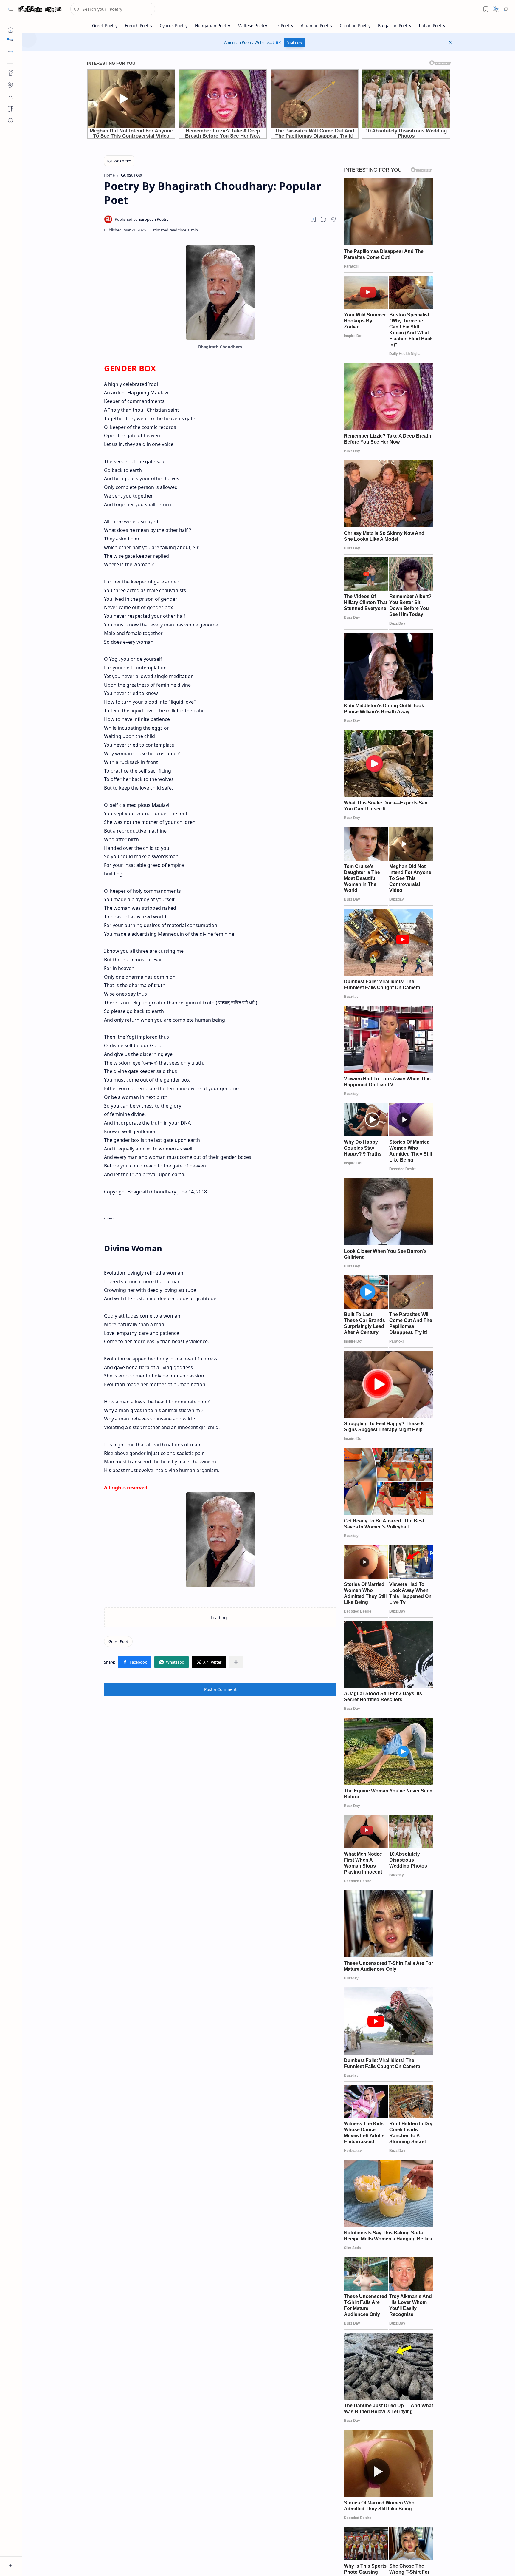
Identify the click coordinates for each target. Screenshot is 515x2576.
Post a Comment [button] (220, 1689)
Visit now (295, 43)
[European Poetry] (142, 219)
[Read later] (313, 219)
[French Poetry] (139, 26)
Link (277, 42)
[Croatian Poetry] (355, 26)
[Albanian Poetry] (317, 26)
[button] (10, 9)
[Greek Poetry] (105, 26)
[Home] (10, 30)
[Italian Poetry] (432, 26)
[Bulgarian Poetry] (395, 26)
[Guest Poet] (118, 1641)
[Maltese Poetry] (252, 26)
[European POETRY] (40, 9)
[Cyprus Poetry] (174, 26)
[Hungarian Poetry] (213, 26)
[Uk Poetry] (284, 26)
